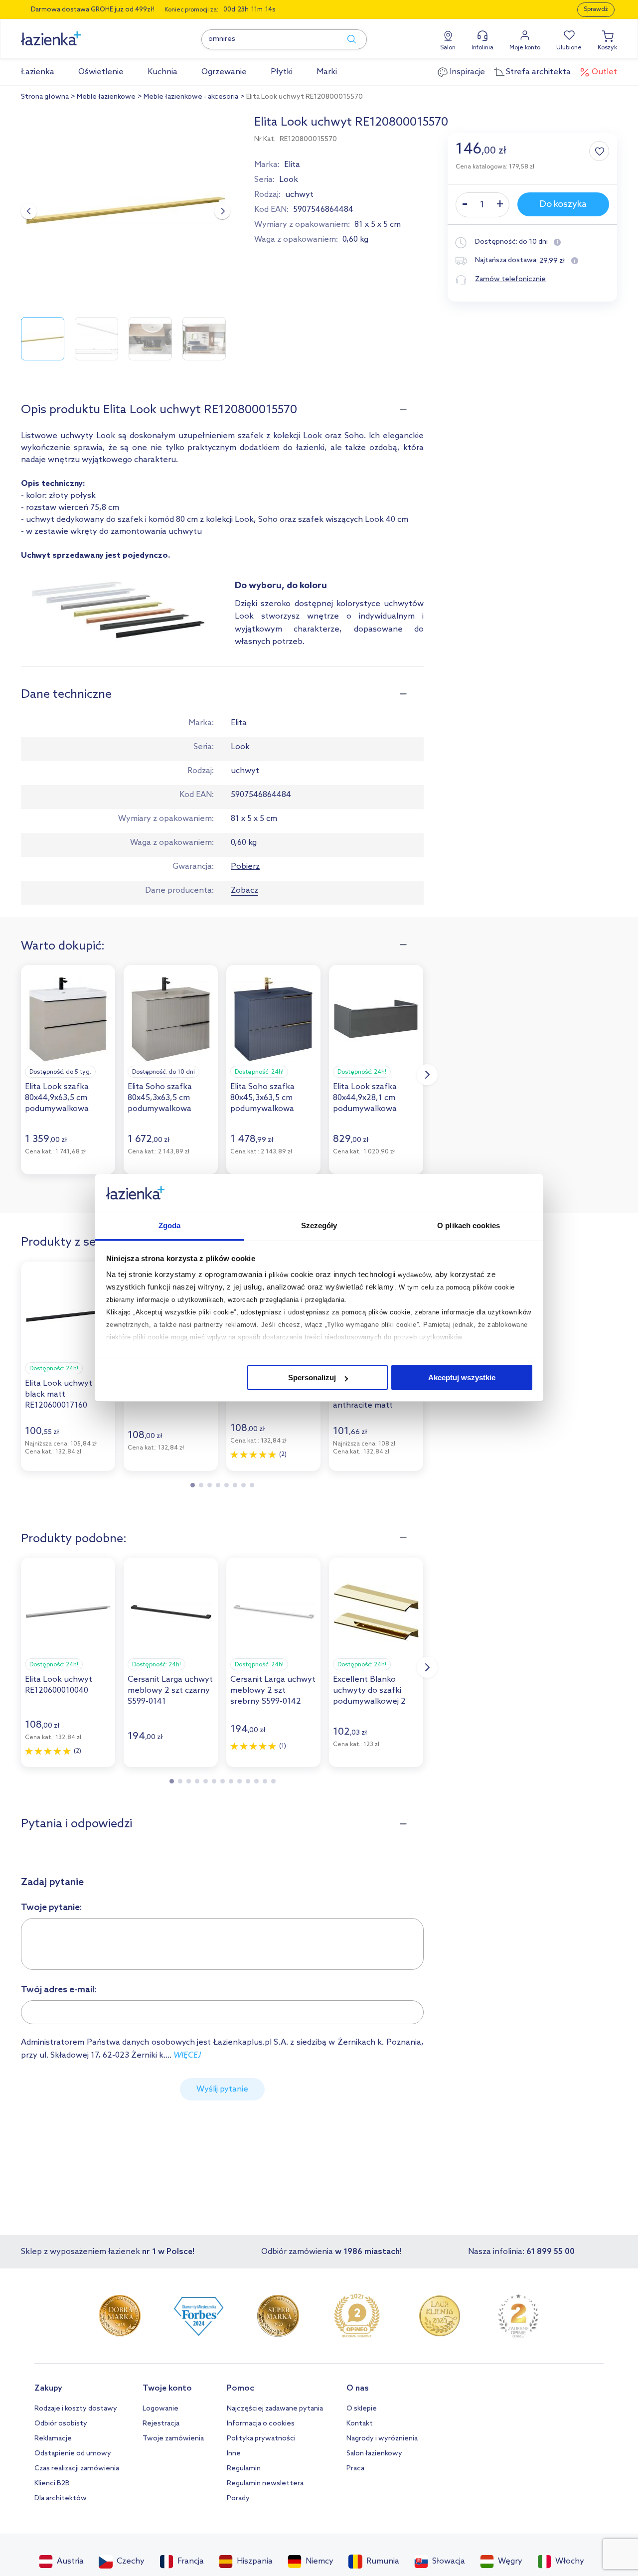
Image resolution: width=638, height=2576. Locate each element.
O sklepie (362, 2409)
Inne (234, 2454)
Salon (448, 48)
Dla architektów (61, 2498)
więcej (187, 2055)
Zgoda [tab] (170, 1226)
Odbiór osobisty (61, 2424)
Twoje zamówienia (173, 2439)
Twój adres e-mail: (59, 1990)
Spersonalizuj (312, 1377)
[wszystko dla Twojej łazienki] (73, 33)
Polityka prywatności (261, 2439)
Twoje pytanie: (52, 1908)
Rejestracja (161, 2424)
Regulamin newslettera (265, 2484)
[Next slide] (222, 211)
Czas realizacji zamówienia (77, 2469)
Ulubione (569, 48)
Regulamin (244, 2469)
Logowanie (160, 2409)
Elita (292, 165)
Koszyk (607, 48)
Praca (355, 2469)
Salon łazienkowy (374, 2454)
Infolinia (482, 48)
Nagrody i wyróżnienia (382, 2439)
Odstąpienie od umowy (73, 2454)
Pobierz (245, 867)
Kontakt (360, 2424)
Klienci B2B (52, 2484)
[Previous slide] (29, 211)
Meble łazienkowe (106, 97)
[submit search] (347, 39)
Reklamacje (53, 2439)
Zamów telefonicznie (510, 279)
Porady (238, 2498)
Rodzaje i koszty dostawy (76, 2409)
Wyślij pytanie (222, 2089)
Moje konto (525, 48)
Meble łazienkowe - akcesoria (191, 97)
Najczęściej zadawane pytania (275, 2409)
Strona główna (45, 97)
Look (289, 180)
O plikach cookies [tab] (469, 1226)
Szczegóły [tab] (319, 1226)
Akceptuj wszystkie (462, 1377)
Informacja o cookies (261, 2424)
